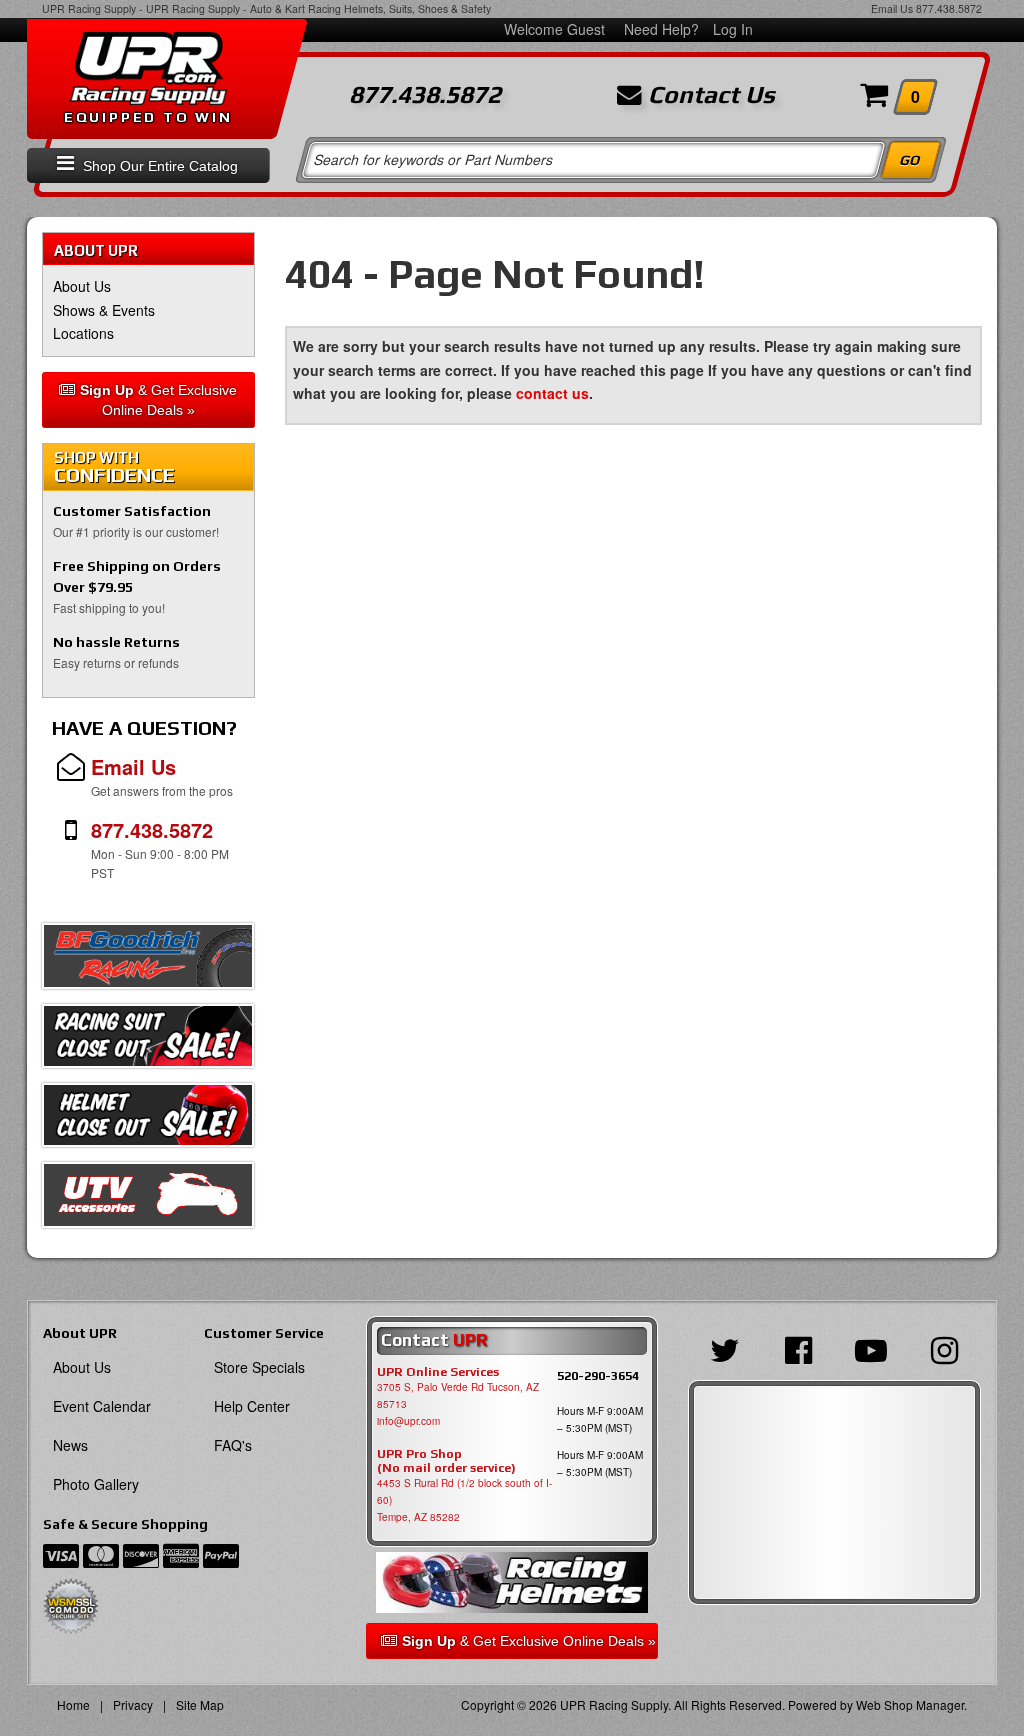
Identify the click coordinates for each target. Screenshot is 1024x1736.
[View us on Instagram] (944, 1348)
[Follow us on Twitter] (724, 1348)
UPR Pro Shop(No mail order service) (446, 1461)
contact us (552, 393)
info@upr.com (408, 1421)
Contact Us (708, 95)
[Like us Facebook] (797, 1348)
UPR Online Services (438, 1372)
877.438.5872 (949, 8)
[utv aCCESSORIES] (148, 1200)
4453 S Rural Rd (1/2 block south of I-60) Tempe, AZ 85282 (464, 1500)
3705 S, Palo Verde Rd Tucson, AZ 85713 (458, 1395)
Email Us (892, 8)
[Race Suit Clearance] (148, 1041)
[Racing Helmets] (512, 1583)
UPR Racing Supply (89, 8)
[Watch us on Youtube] (871, 1348)
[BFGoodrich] (148, 961)
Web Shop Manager (910, 1704)
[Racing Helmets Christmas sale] (148, 1120)
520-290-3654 (598, 1375)
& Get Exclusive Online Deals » (158, 400)
